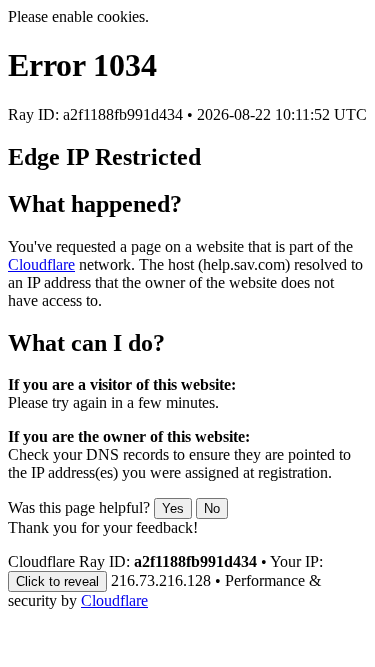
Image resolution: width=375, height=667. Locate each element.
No (212, 508)
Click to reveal (57, 581)
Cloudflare (41, 264)
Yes (173, 508)
